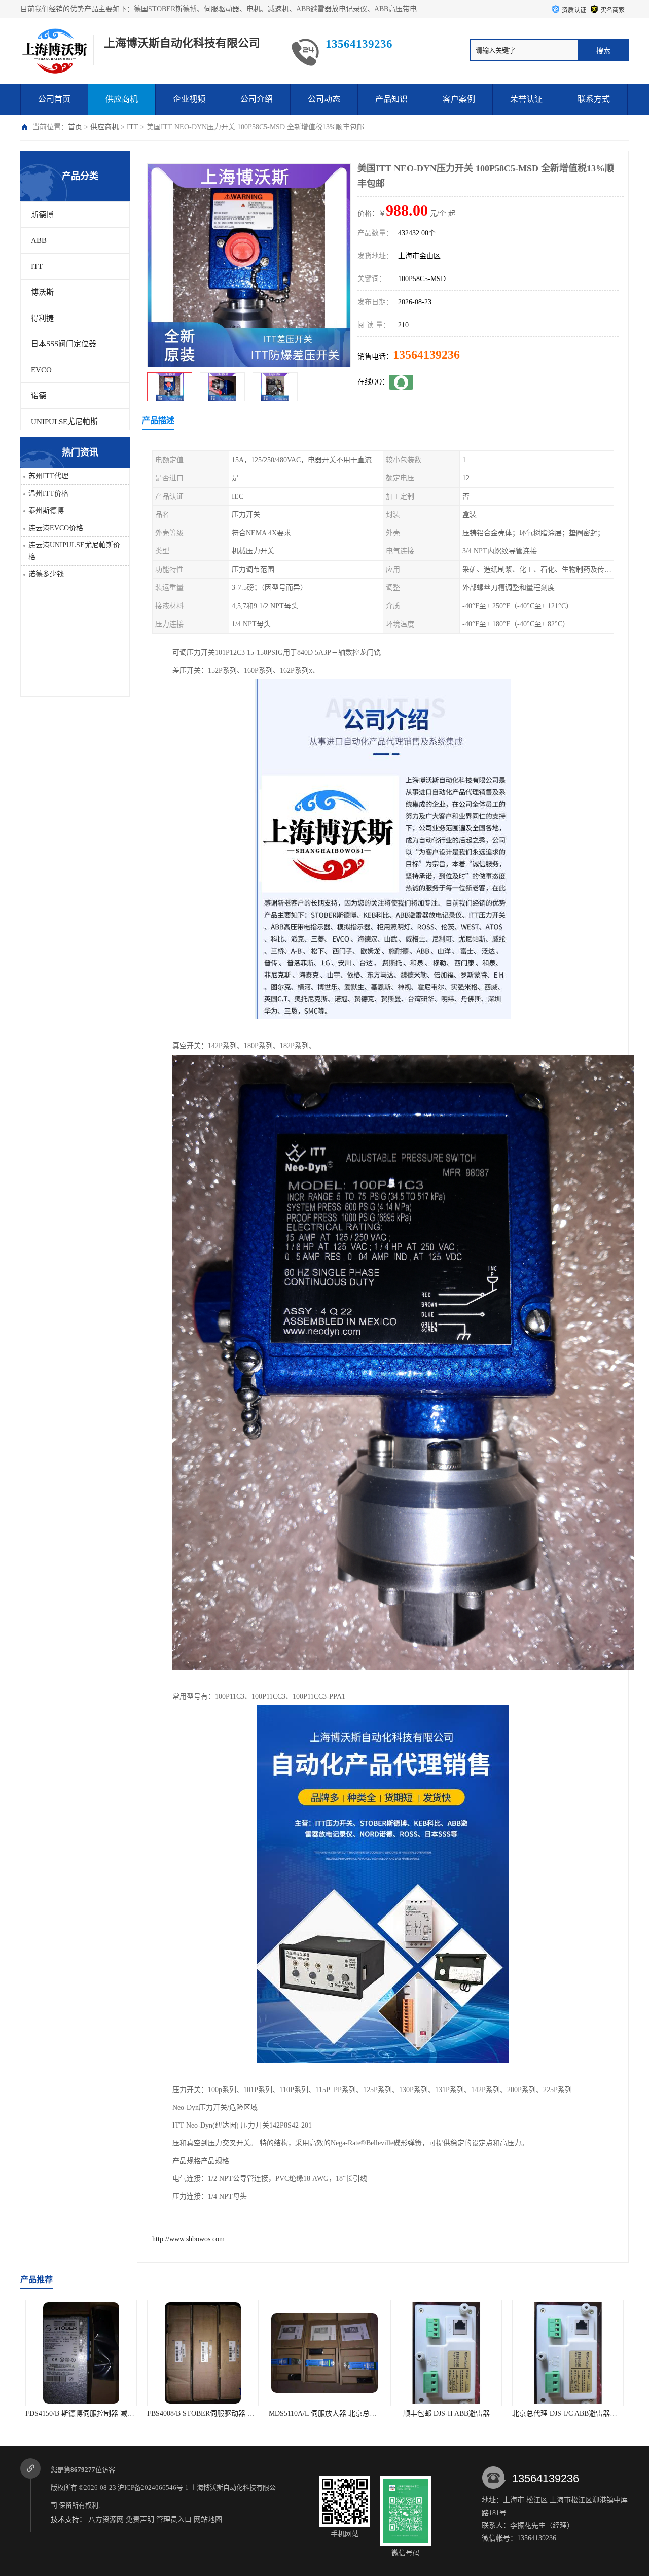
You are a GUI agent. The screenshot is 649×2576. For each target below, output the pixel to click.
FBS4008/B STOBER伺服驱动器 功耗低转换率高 (100, 2413)
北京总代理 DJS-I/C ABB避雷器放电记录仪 (457, 2413)
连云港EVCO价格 (56, 528)
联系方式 (594, 99)
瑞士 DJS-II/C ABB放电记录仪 (568, 2413)
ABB (39, 240)
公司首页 (54, 99)
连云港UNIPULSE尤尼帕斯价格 (74, 551)
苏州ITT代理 (48, 476)
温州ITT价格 (48, 493)
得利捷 (42, 318)
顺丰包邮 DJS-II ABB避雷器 (325, 2413)
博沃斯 (42, 292)
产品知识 (391, 99)
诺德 (39, 396)
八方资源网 (106, 2519)
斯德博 (42, 215)
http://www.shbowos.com (188, 2239)
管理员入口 (174, 2519)
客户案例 (459, 99)
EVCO (41, 370)
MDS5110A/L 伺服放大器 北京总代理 (205, 2413)
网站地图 (208, 2519)
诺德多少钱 (46, 574)
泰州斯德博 (46, 511)
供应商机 (122, 99)
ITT (133, 127)
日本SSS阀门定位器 (64, 344)
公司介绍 (257, 99)
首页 (75, 127)
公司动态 (324, 99)
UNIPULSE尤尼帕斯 (64, 422)
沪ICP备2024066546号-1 (153, 2487)
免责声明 (140, 2519)
